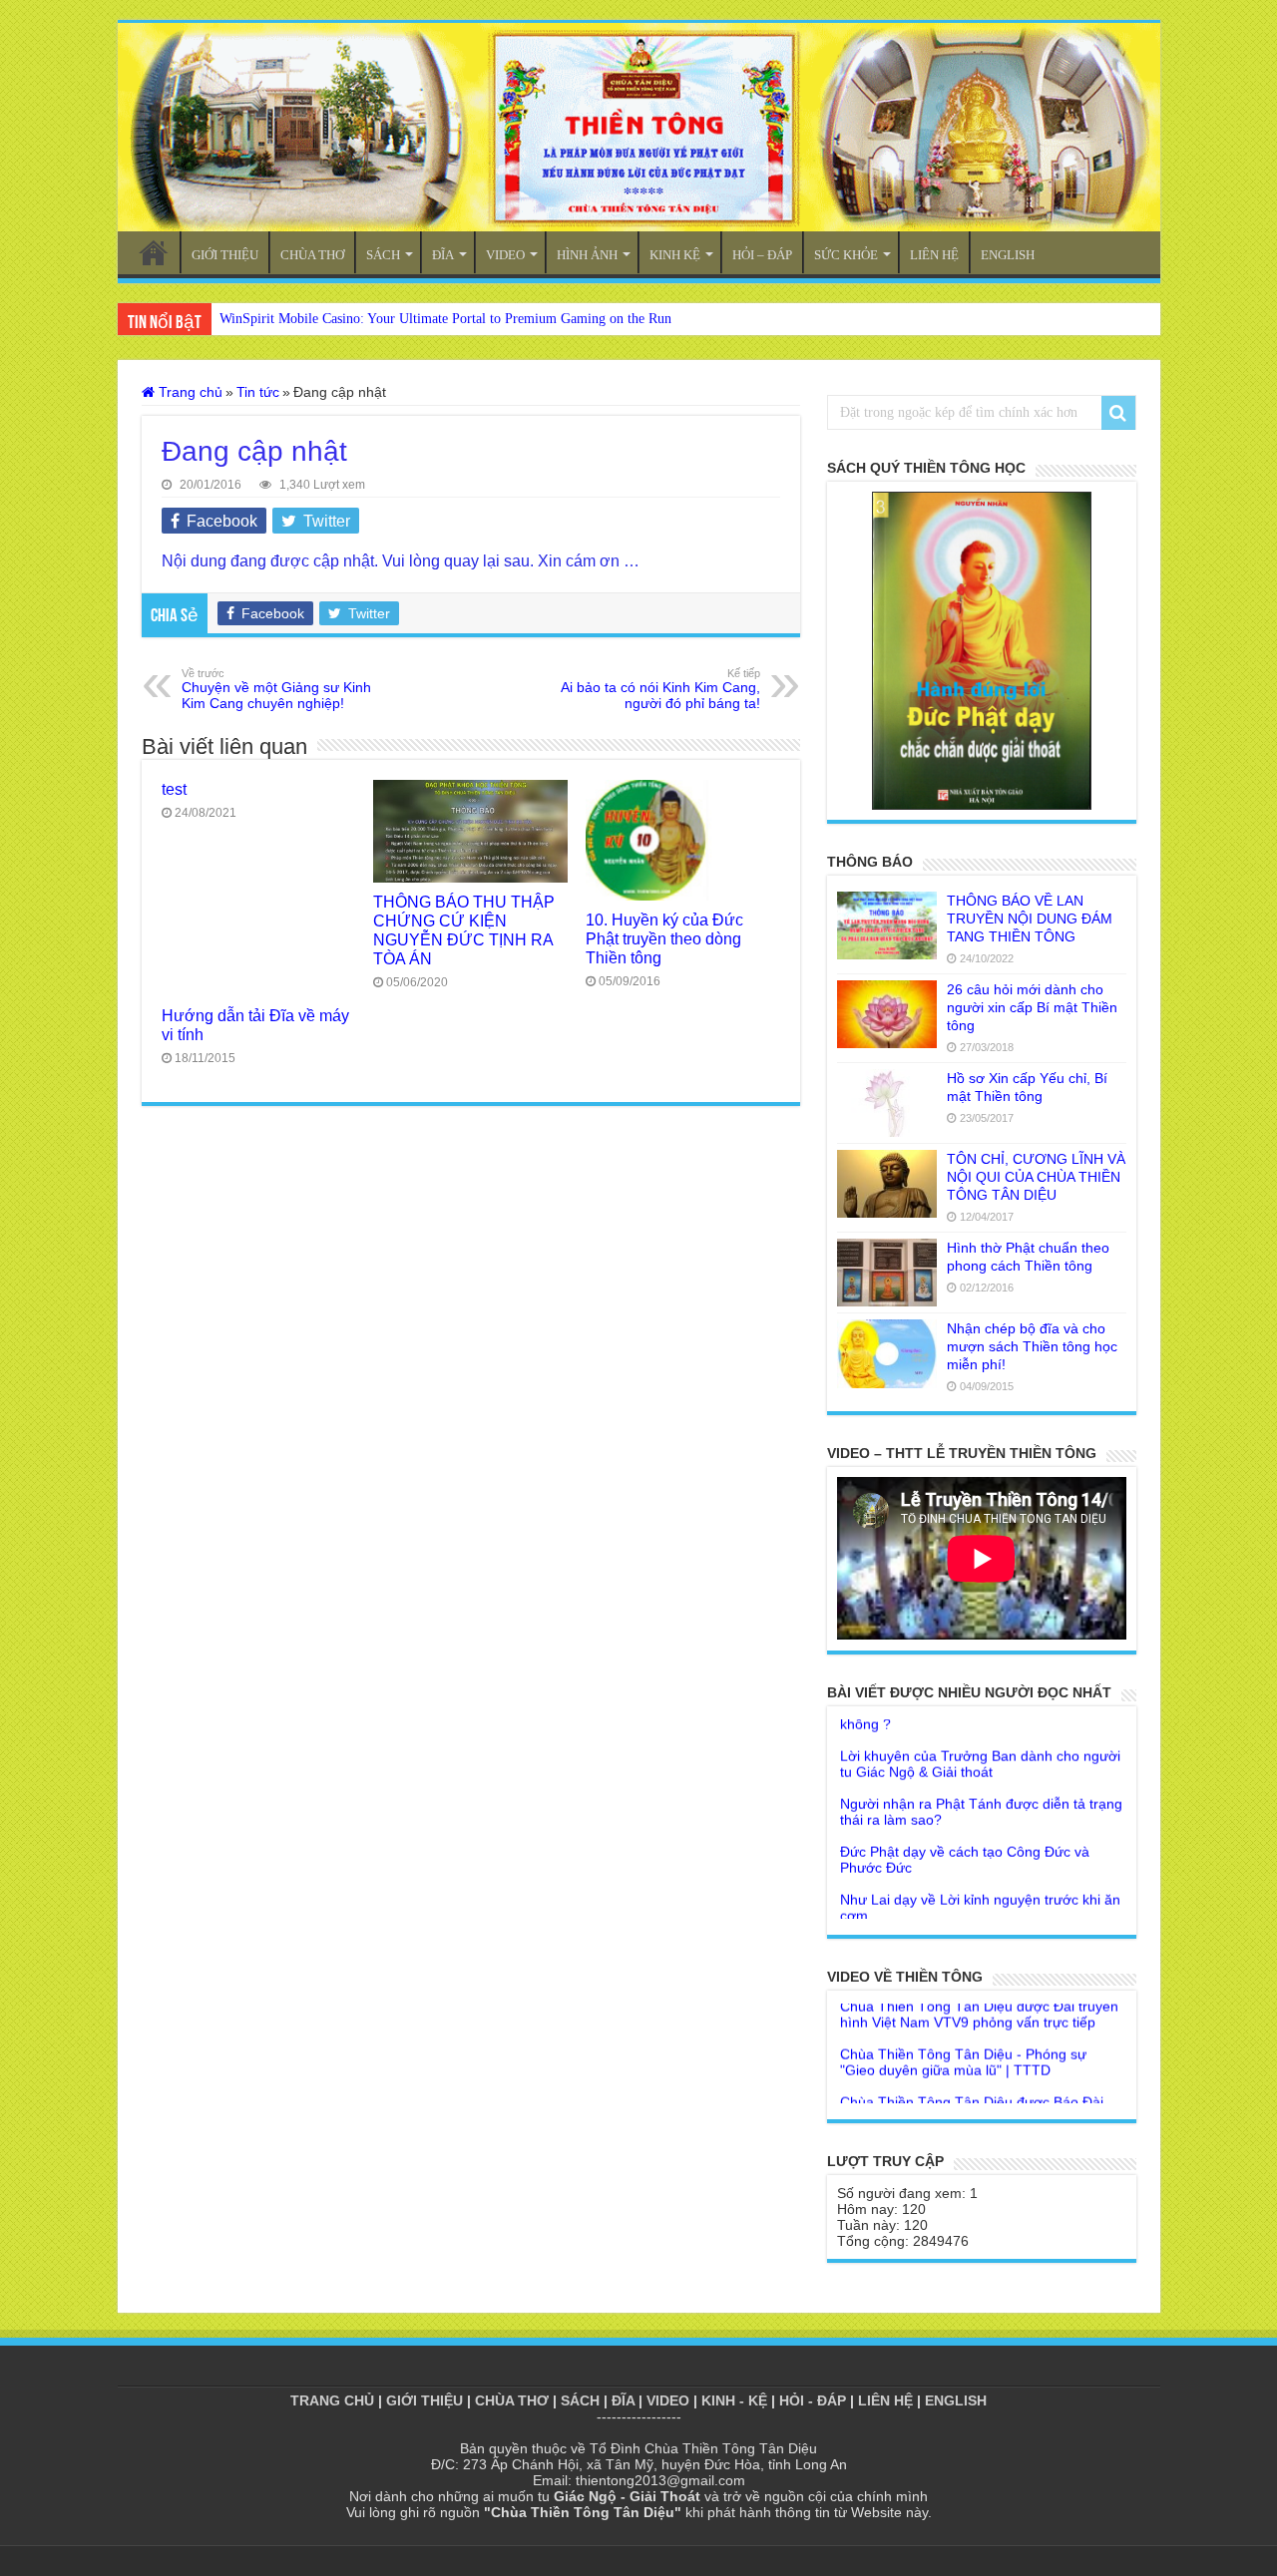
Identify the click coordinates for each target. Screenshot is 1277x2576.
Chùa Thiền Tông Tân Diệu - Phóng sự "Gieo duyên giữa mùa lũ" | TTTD (963, 2031)
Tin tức (258, 392)
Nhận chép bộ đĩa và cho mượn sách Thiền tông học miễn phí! (1032, 1346)
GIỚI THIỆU (225, 255)
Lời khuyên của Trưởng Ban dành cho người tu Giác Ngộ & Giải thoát (980, 1733)
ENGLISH (1008, 255)
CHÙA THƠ (312, 255)
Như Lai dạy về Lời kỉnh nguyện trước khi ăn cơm (980, 1877)
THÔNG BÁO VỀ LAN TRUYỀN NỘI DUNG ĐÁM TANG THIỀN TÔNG (1030, 919)
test (174, 789)
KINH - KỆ (734, 2400)
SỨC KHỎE (846, 255)
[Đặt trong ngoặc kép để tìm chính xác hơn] (1118, 413)
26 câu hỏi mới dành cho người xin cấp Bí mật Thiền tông (1032, 1007)
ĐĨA (443, 255)
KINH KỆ (675, 255)
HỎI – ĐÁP (762, 255)
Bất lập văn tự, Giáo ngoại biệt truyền (958, 1917)
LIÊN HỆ (934, 255)
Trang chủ (189, 392)
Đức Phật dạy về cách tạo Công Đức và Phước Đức (965, 1829)
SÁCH (383, 255)
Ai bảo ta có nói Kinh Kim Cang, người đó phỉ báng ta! (660, 689)
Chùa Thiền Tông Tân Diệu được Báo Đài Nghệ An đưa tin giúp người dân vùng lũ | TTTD (972, 2087)
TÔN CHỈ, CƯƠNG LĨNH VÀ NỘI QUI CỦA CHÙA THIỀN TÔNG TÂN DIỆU (1036, 1177)
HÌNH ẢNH (587, 255)
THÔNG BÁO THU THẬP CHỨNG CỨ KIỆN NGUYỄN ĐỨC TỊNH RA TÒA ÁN (464, 930)
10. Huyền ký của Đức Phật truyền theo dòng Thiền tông (664, 938)
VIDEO (505, 255)
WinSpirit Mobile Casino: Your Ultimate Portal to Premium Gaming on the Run (445, 319)
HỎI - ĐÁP (813, 2400)
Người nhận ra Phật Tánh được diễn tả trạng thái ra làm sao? (981, 1781)
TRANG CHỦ (154, 252)
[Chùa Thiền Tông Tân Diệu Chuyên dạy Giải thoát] (639, 127)
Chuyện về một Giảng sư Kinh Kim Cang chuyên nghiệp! (276, 689)
